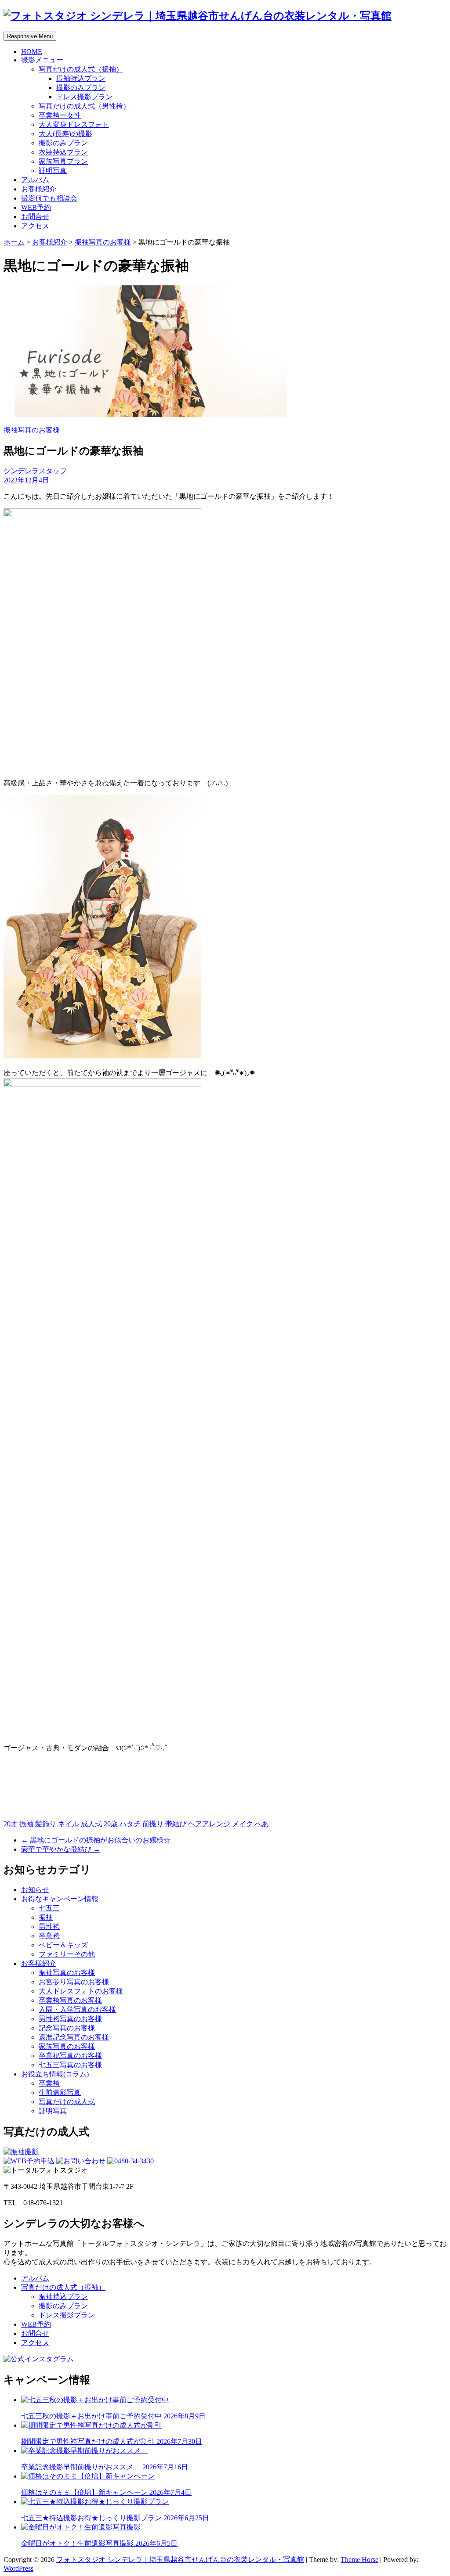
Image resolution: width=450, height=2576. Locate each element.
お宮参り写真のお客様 (74, 1982)
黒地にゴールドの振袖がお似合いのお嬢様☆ (96, 1840)
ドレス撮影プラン (84, 97)
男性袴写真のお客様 (70, 2019)
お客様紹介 (39, 189)
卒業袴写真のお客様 (70, 2000)
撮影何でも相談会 (49, 198)
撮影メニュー (42, 60)
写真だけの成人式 (67, 2102)
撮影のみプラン (81, 88)
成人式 (91, 1824)
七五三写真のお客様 (70, 2065)
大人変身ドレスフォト (74, 124)
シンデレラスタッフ (35, 471)
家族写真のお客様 (67, 2046)
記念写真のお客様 (67, 2028)
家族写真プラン (63, 161)
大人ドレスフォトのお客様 (81, 1991)
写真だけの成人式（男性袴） (84, 106)
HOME (32, 52)
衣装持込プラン (63, 152)
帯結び (176, 1824)
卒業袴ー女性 (60, 115)
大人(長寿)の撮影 (65, 134)
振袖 (26, 1824)
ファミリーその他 (67, 1954)
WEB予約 (36, 207)
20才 (11, 1824)
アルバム (35, 180)
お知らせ (35, 1890)
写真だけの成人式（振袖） (81, 69)
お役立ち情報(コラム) (55, 2074)
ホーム (14, 242)
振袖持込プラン (81, 78)
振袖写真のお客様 (103, 242)
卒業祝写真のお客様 (70, 2056)
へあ (262, 1824)
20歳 (111, 1824)
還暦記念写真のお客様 (74, 2037)
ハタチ (130, 1824)
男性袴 (49, 1927)
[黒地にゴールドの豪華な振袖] (151, 415)
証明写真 (53, 171)
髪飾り (46, 1824)
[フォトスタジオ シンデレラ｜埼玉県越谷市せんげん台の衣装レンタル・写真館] (198, 16)
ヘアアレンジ (209, 1824)
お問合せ (35, 217)
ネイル (69, 1824)
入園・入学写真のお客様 (77, 2009)
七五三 (49, 1908)
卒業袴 (49, 1936)
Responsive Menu (30, 36)
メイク (243, 1824)
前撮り (153, 1824)
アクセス (35, 226)
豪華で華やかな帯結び (61, 1849)
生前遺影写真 (60, 2092)
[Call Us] (131, 2161)
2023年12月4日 (26, 480)
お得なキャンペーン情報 (60, 1899)
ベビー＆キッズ (63, 1945)
